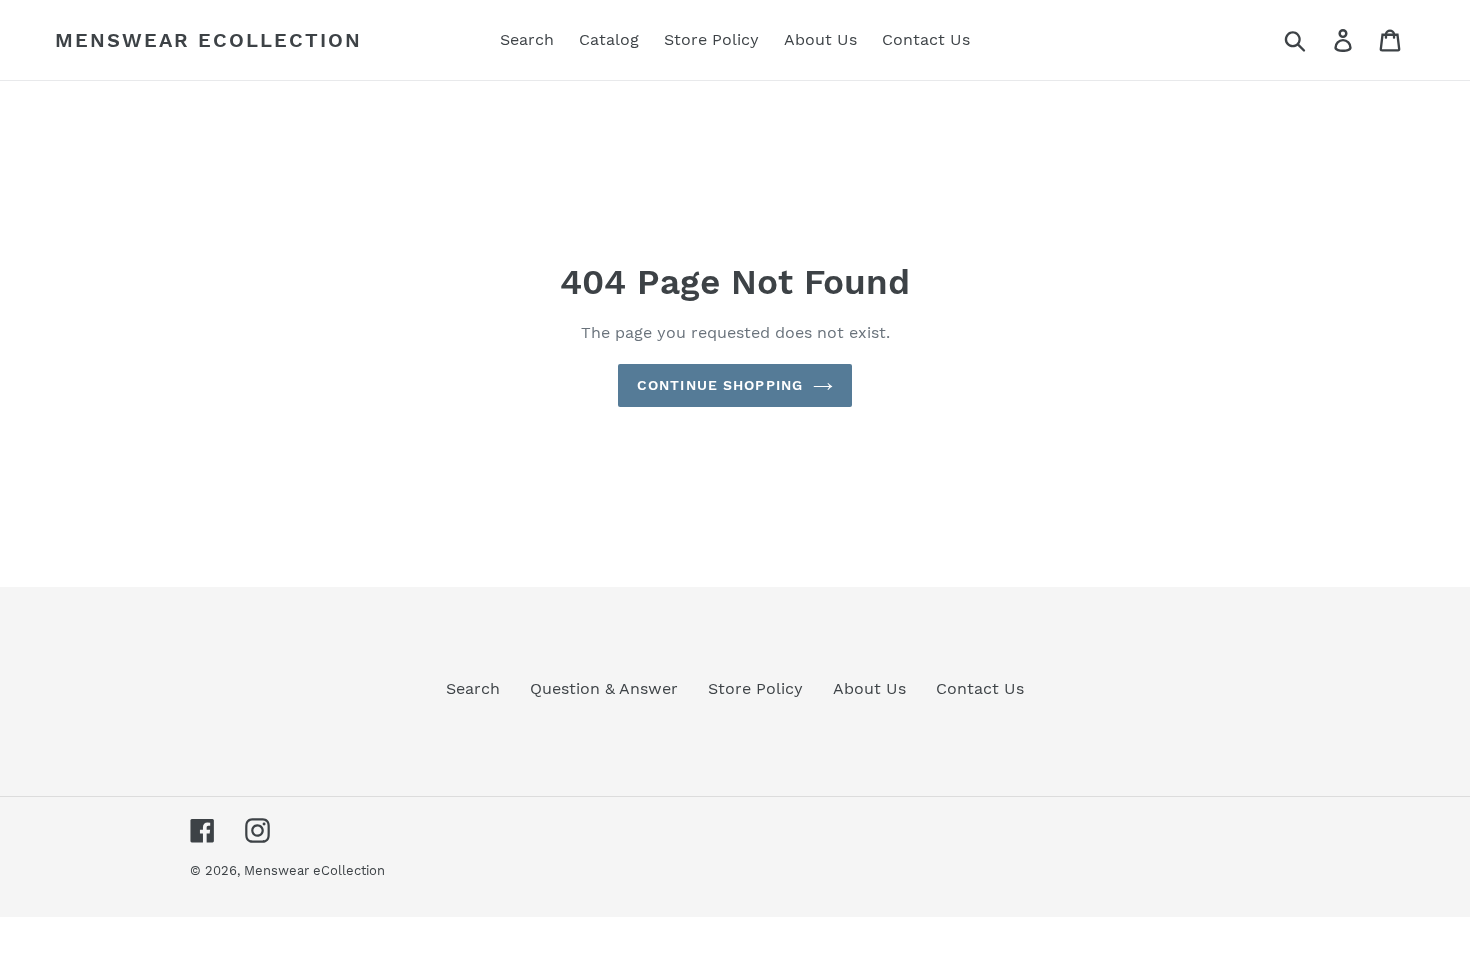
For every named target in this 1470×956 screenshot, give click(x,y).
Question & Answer (604, 688)
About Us (869, 688)
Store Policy (755, 688)
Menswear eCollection (208, 40)
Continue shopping (720, 385)
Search (473, 688)
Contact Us (980, 688)
